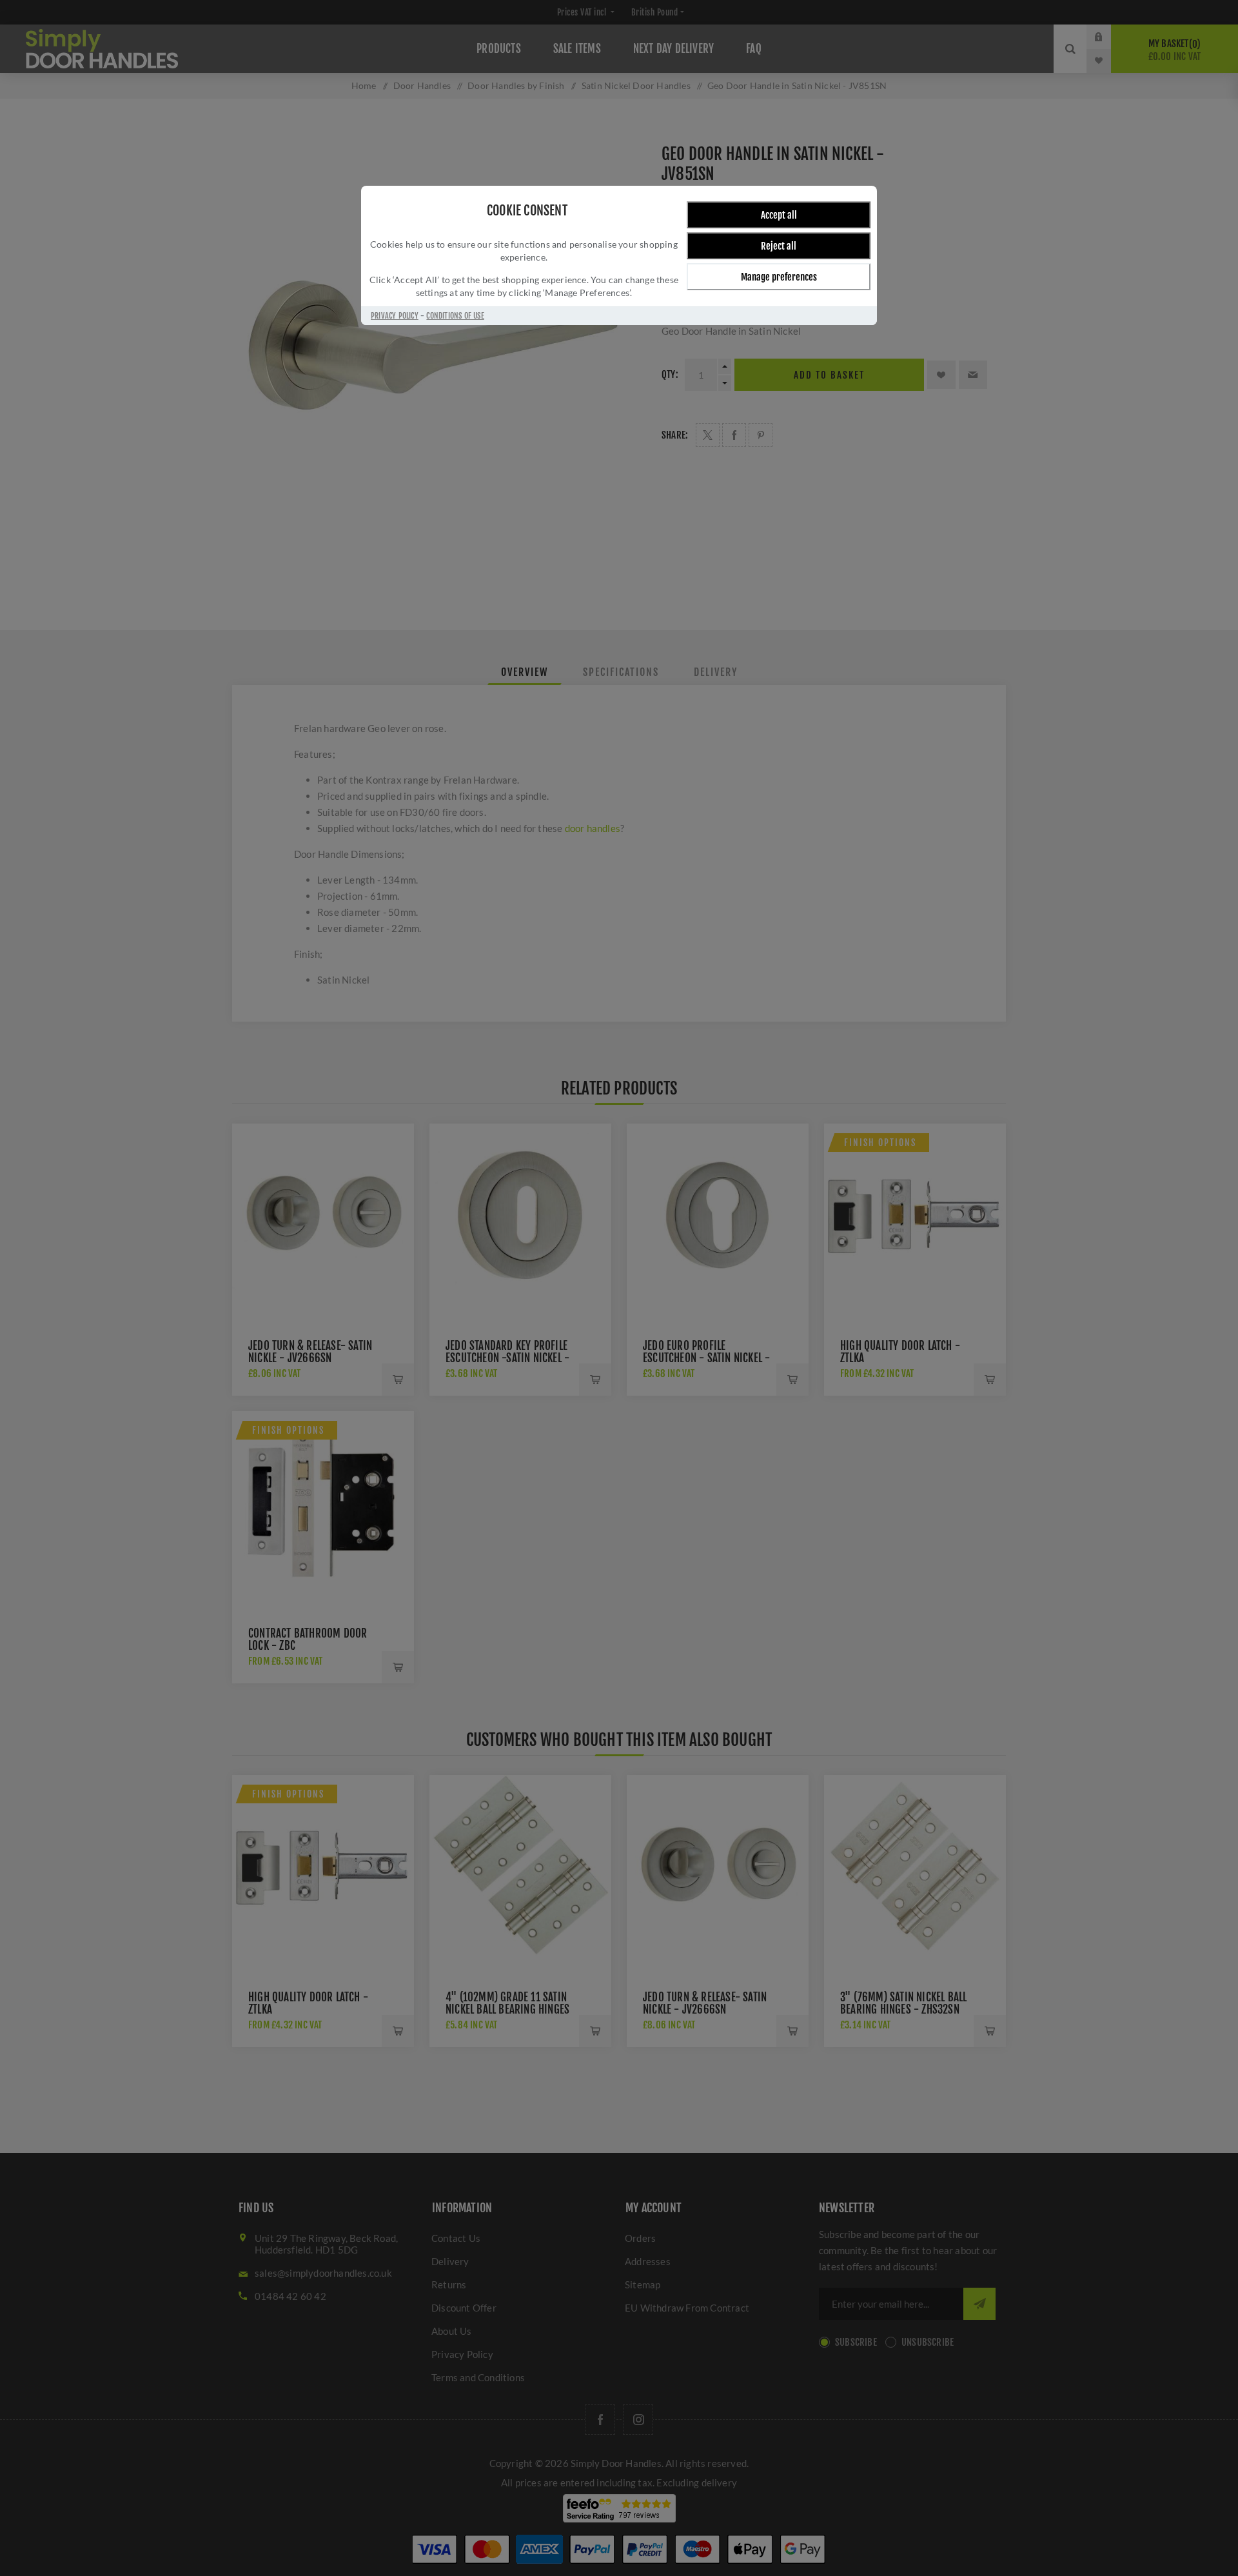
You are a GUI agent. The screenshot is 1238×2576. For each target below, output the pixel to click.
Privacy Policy (395, 316)
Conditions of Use (455, 316)
